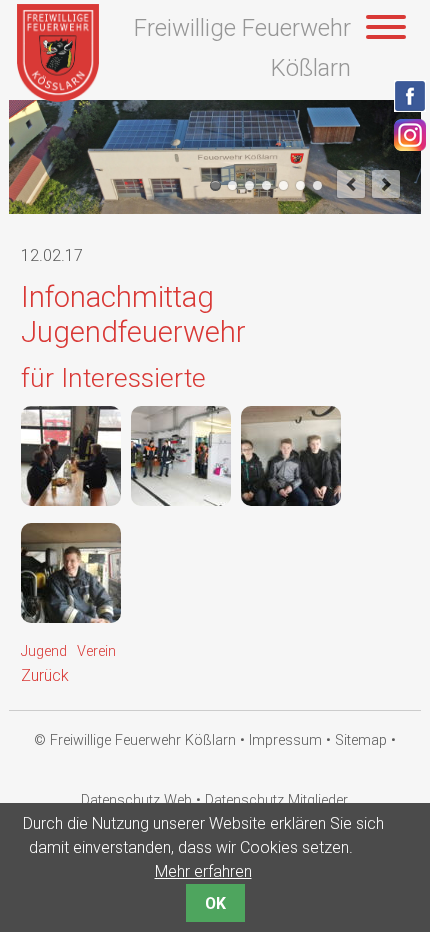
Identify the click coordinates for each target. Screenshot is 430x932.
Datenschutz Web (136, 800)
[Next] (386, 184)
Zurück (45, 675)
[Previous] (351, 184)
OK (215, 903)
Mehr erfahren (203, 871)
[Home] (58, 96)
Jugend (44, 651)
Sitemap (361, 740)
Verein (96, 651)
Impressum (285, 740)
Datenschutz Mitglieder (276, 800)
